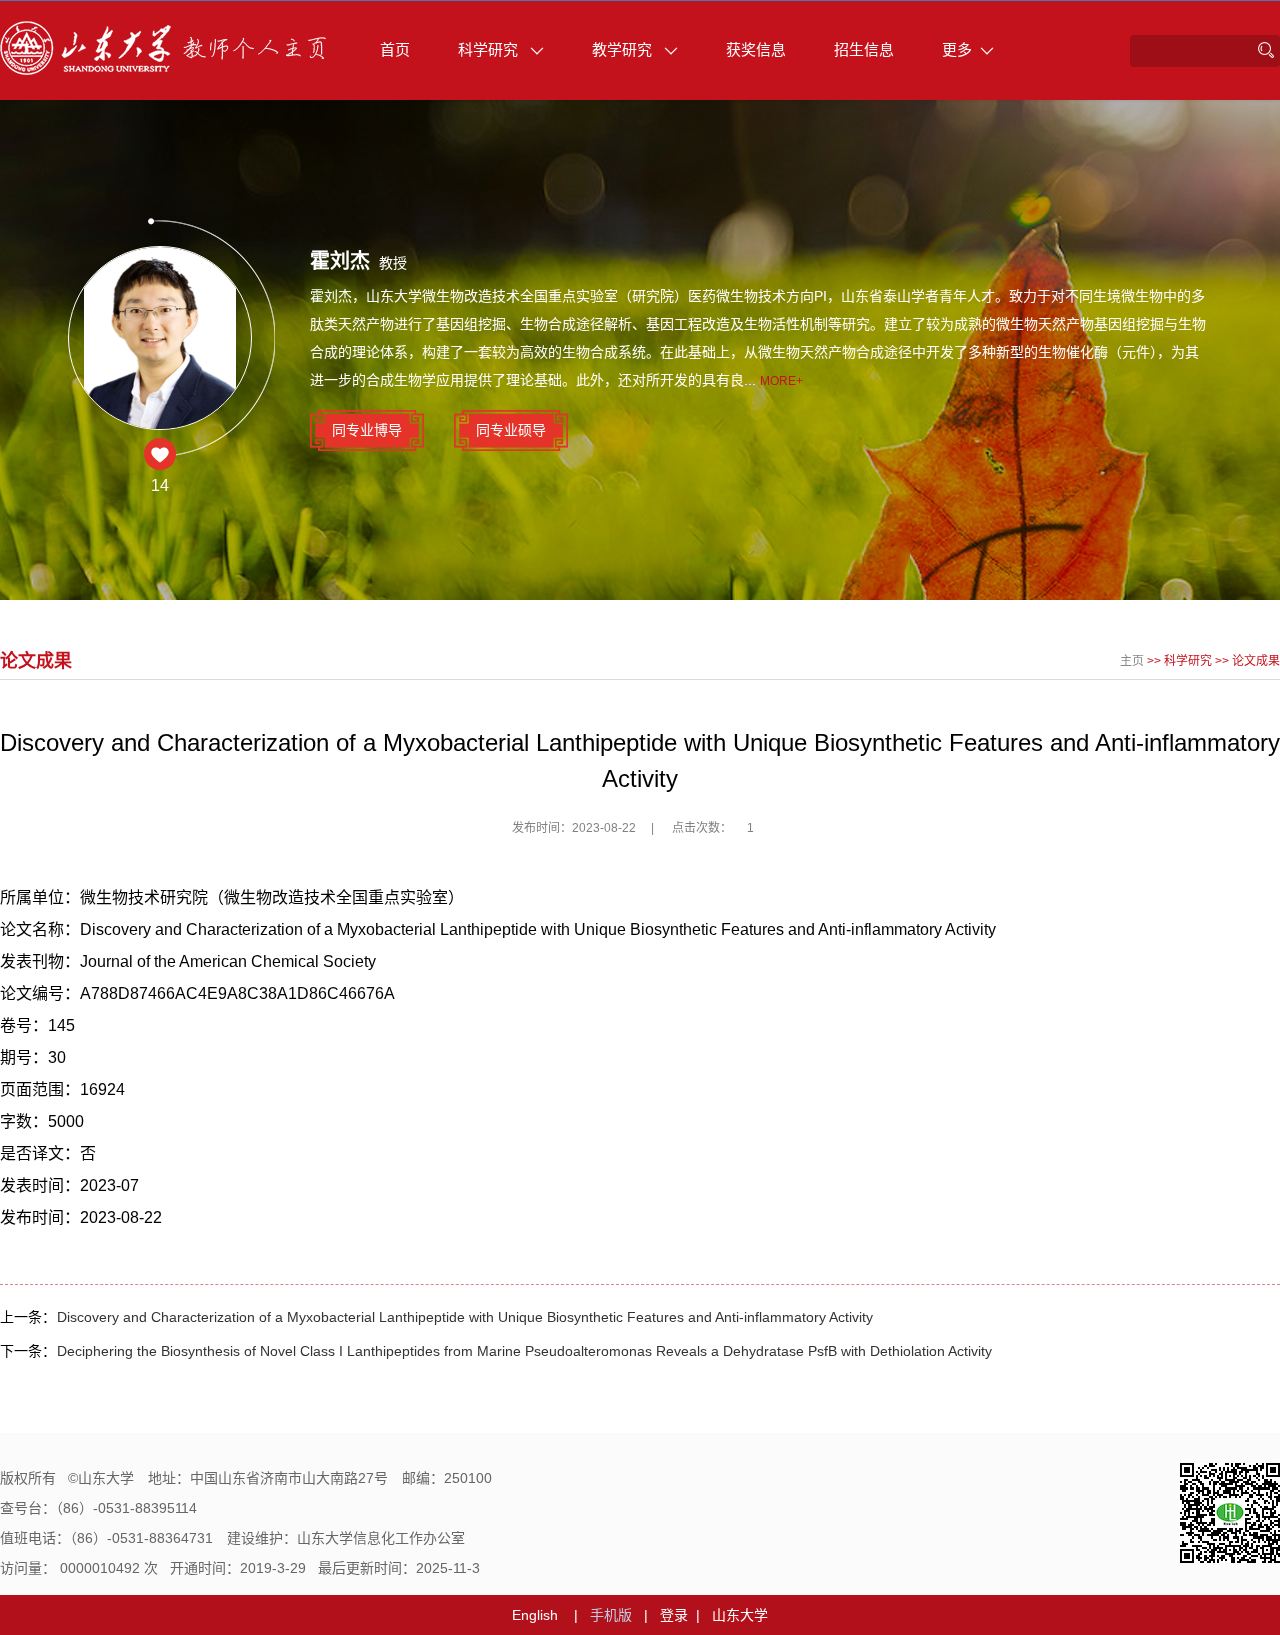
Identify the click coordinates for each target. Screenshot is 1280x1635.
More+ (781, 381)
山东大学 (740, 1615)
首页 (395, 49)
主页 (1132, 661)
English (535, 1615)
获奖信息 (756, 49)
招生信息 (864, 49)
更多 (957, 49)
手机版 (611, 1615)
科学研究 (490, 49)
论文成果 (1256, 661)
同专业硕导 (511, 430)
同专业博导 (367, 430)
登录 (674, 1615)
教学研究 (624, 49)
